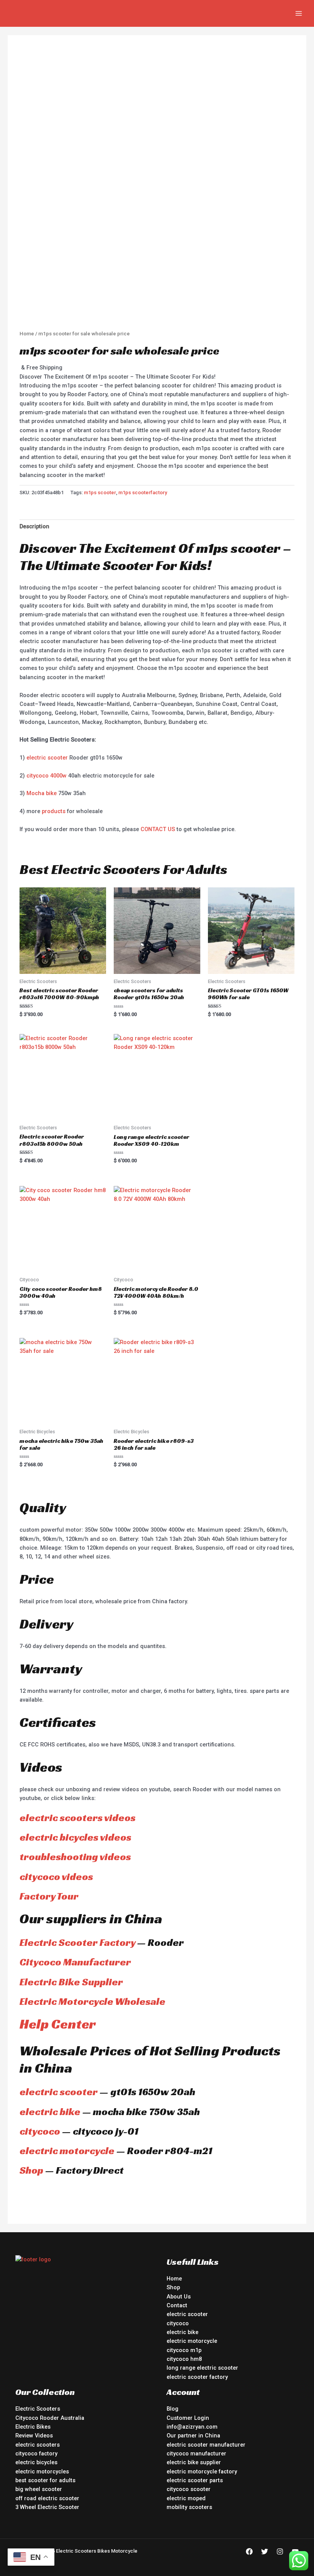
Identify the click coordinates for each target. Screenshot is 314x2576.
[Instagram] (280, 2551)
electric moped (186, 2498)
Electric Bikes (33, 2427)
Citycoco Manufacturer (75, 1962)
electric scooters (38, 2445)
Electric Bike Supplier (71, 1982)
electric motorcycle (67, 2151)
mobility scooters (189, 2507)
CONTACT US (158, 829)
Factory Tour (49, 1896)
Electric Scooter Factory (77, 1942)
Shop (31, 2170)
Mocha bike (42, 793)
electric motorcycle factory (202, 2471)
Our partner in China (193, 2436)
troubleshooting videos (75, 1857)
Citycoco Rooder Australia (50, 2418)
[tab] (34, 527)
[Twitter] (265, 2551)
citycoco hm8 (184, 2359)
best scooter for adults (45, 2480)
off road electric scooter (47, 2498)
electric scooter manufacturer (206, 2445)
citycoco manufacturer (196, 2453)
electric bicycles (36, 2462)
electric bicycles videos (75, 1837)
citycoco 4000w (47, 776)
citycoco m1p (184, 2350)
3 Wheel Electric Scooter (47, 2507)
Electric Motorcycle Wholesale (92, 2001)
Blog (173, 2409)
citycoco (40, 2131)
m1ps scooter (100, 492)
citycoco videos (56, 1877)
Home (27, 334)
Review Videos (34, 2436)
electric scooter (47, 758)
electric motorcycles (42, 2471)
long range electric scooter (202, 2368)
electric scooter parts (195, 2480)
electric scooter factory (197, 2377)
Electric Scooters (38, 2409)
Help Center (58, 2024)
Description (34, 526)
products (54, 811)
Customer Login (188, 2418)
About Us (179, 2297)
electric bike (50, 2112)
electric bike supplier (194, 2462)
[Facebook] (249, 2551)
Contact (177, 2305)
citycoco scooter (189, 2489)
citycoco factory (36, 2453)
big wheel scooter (39, 2489)
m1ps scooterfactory (143, 492)
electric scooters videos (78, 1818)
